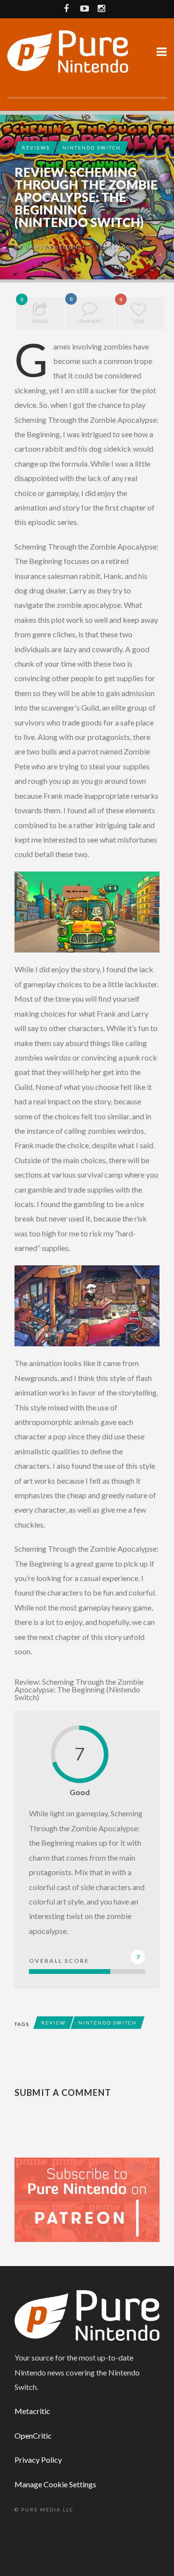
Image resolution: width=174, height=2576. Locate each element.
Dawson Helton (52, 247)
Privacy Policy (38, 2460)
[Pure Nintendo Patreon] (87, 2199)
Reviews (36, 148)
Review (53, 2023)
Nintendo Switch (92, 148)
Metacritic (32, 2411)
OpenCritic (33, 2435)
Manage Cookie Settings (55, 2484)
